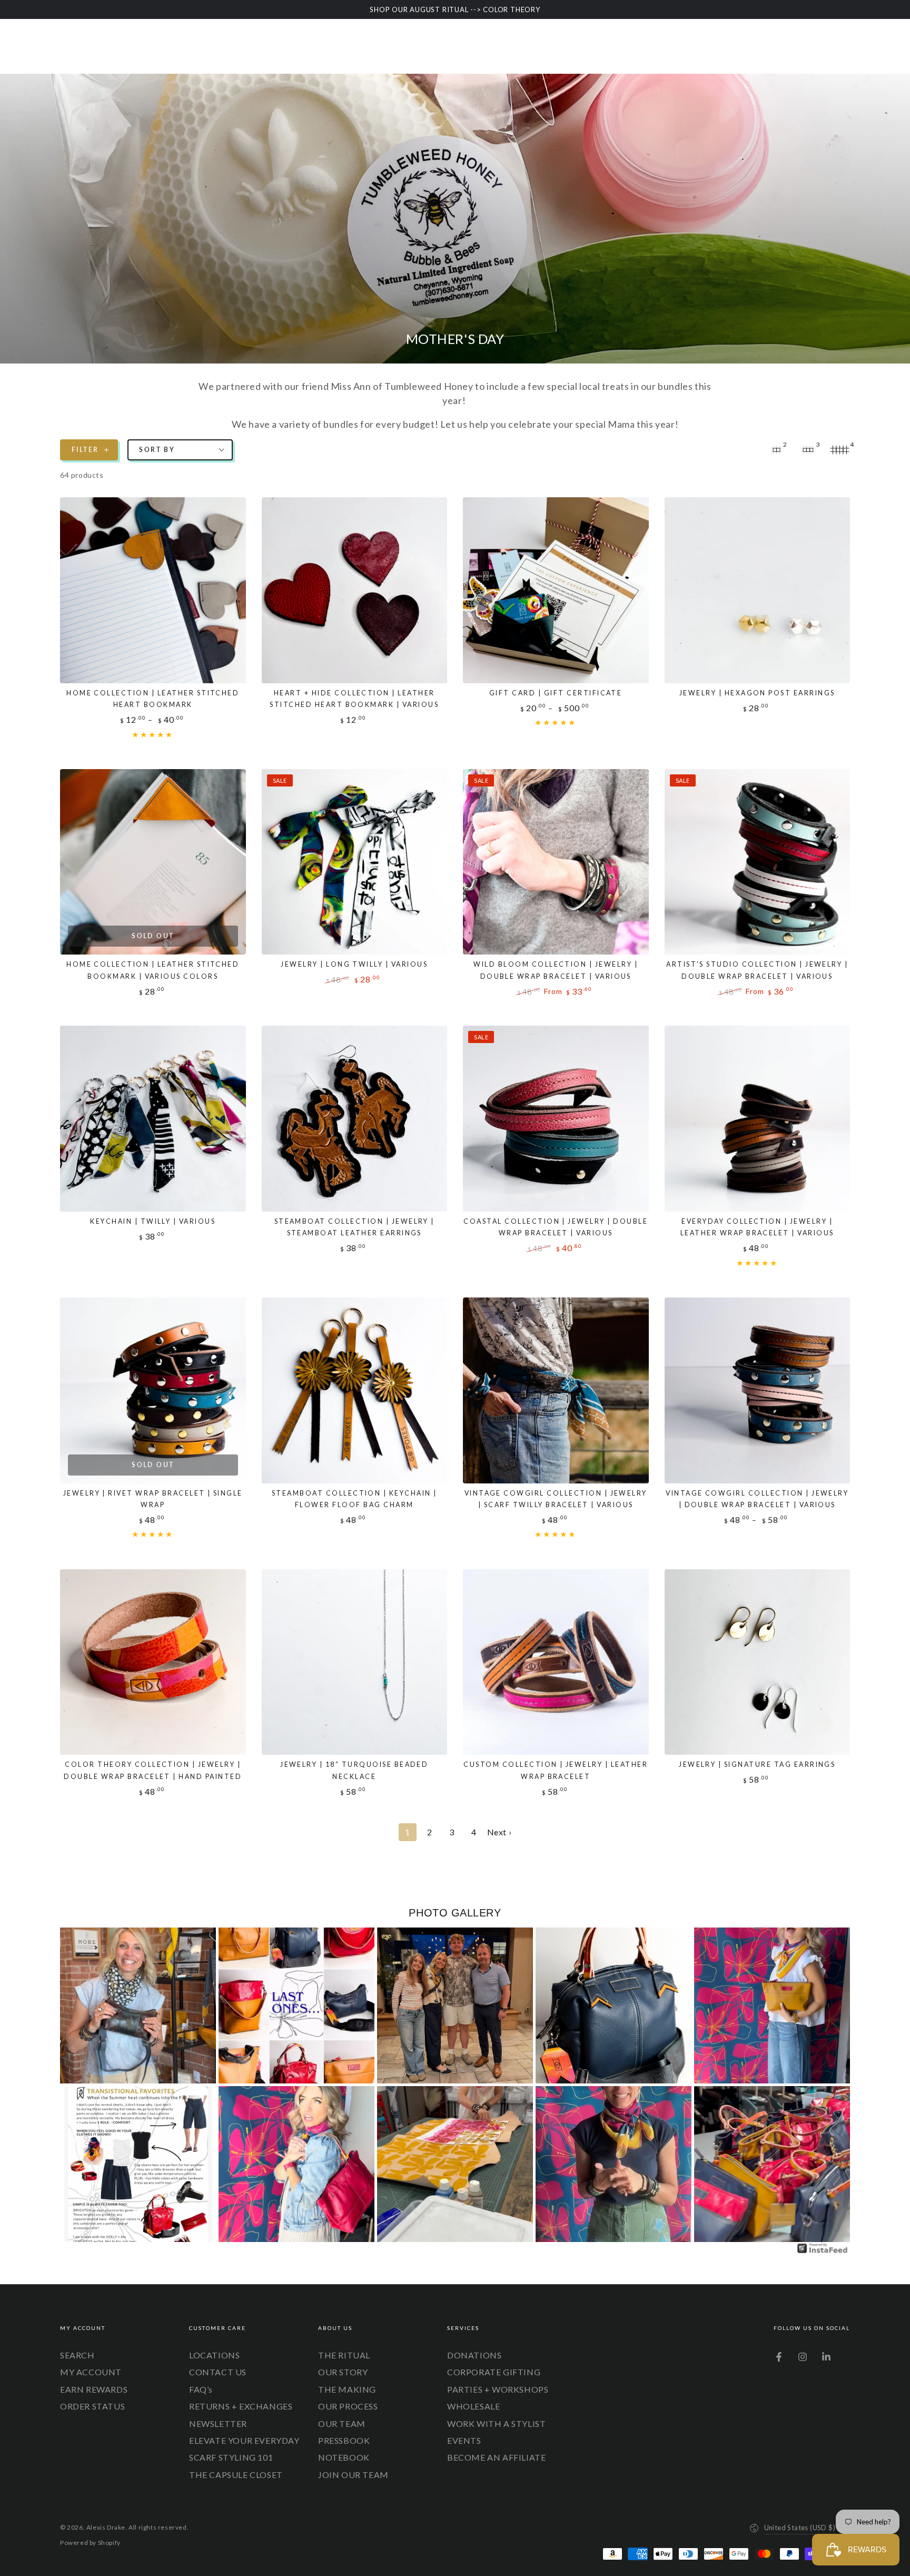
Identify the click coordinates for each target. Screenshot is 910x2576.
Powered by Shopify (90, 2543)
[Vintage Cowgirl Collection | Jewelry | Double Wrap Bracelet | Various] (758, 1390)
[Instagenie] (823, 2252)
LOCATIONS (214, 2355)
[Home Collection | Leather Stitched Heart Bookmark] (153, 590)
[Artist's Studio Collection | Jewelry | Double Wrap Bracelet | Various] (758, 862)
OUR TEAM (342, 2423)
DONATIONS (474, 2355)
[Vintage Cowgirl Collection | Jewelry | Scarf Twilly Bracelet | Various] (556, 1390)
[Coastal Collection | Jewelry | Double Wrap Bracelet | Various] (556, 1119)
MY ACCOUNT (91, 2372)
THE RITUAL (344, 2355)
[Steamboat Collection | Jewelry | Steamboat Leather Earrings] (355, 1119)
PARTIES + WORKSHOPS (498, 2389)
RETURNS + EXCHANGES (241, 2406)
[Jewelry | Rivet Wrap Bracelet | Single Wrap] (153, 1390)
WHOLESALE (473, 2406)
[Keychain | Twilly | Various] (153, 1119)
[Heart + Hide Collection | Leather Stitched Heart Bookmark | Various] (355, 590)
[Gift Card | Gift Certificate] (556, 590)
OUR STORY (343, 2372)
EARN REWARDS (94, 2389)
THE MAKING (347, 2389)
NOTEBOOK (344, 2457)
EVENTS (464, 2440)
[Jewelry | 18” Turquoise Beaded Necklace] (355, 1662)
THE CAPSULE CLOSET (236, 2475)
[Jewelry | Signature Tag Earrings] (758, 1662)
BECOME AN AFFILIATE (496, 2457)
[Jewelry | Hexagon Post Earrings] (758, 590)
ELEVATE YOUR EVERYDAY (244, 2440)
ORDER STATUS (92, 2406)
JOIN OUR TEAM (353, 2475)
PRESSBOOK (344, 2440)
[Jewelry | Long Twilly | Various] (355, 862)
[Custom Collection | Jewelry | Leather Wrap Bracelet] (556, 1662)
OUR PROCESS (348, 2406)
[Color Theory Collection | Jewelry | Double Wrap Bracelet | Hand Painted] (153, 1662)
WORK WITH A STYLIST (496, 2423)
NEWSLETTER (218, 2423)
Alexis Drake (106, 2527)
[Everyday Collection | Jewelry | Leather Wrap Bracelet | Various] (758, 1119)
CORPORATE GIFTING (494, 2372)
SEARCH (77, 2355)
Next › (499, 1832)
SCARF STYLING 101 (231, 2457)
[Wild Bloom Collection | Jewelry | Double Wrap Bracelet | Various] (556, 862)
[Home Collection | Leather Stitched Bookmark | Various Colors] (153, 862)
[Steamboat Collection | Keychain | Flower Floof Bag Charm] (355, 1390)
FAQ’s (201, 2389)
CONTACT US (218, 2372)
